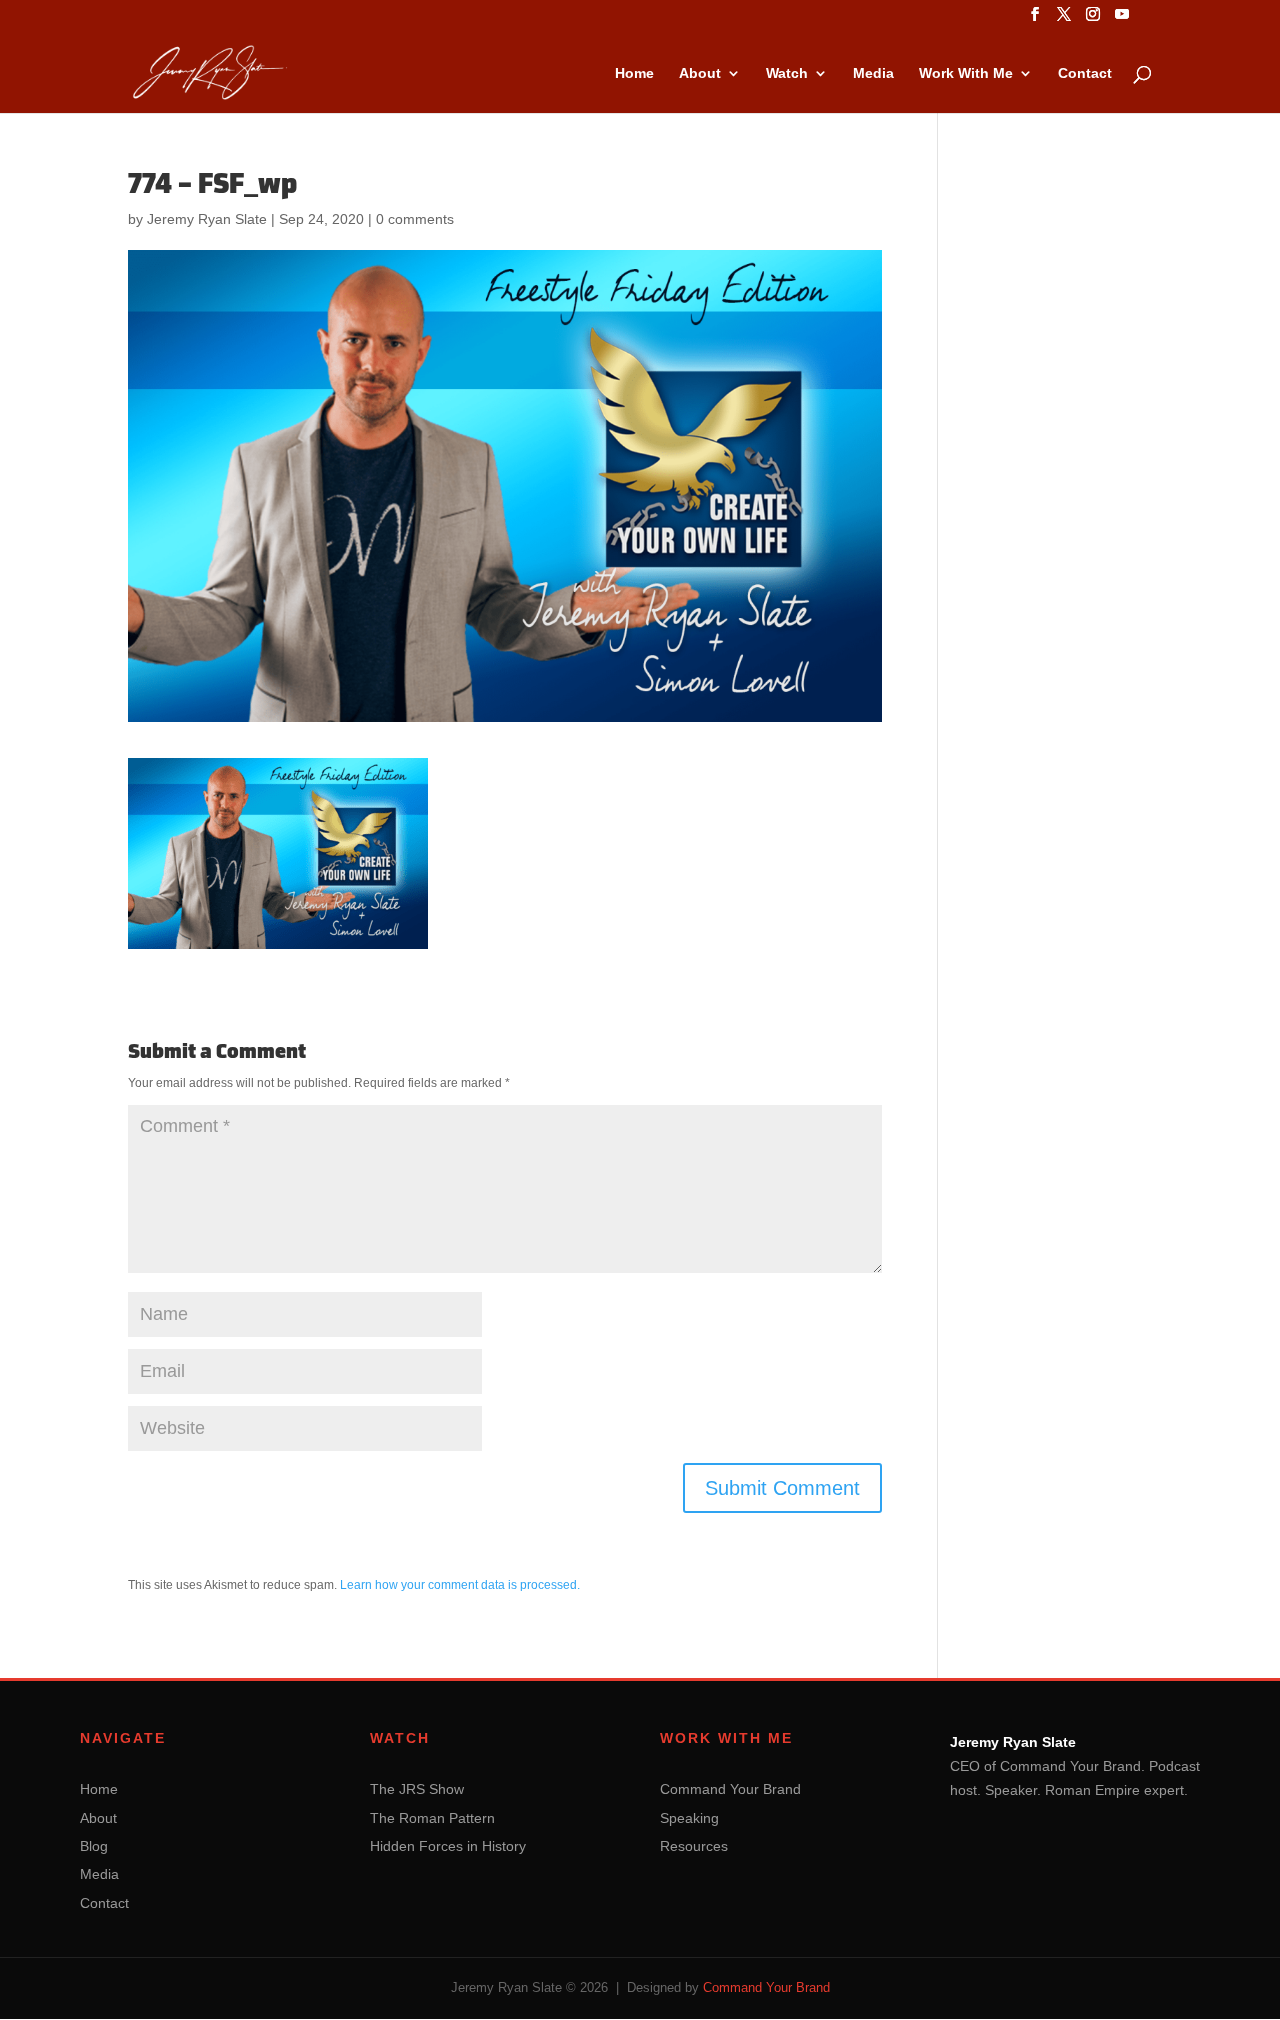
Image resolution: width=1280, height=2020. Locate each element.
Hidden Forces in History (448, 1846)
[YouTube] (1122, 20)
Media (873, 73)
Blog (94, 1846)
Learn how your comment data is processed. (460, 1585)
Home (634, 73)
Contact (1085, 73)
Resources (694, 1846)
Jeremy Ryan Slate (207, 219)
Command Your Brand (730, 1789)
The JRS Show (417, 1789)
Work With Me (966, 73)
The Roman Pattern (432, 1818)
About (700, 73)
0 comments (415, 219)
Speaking (689, 1818)
